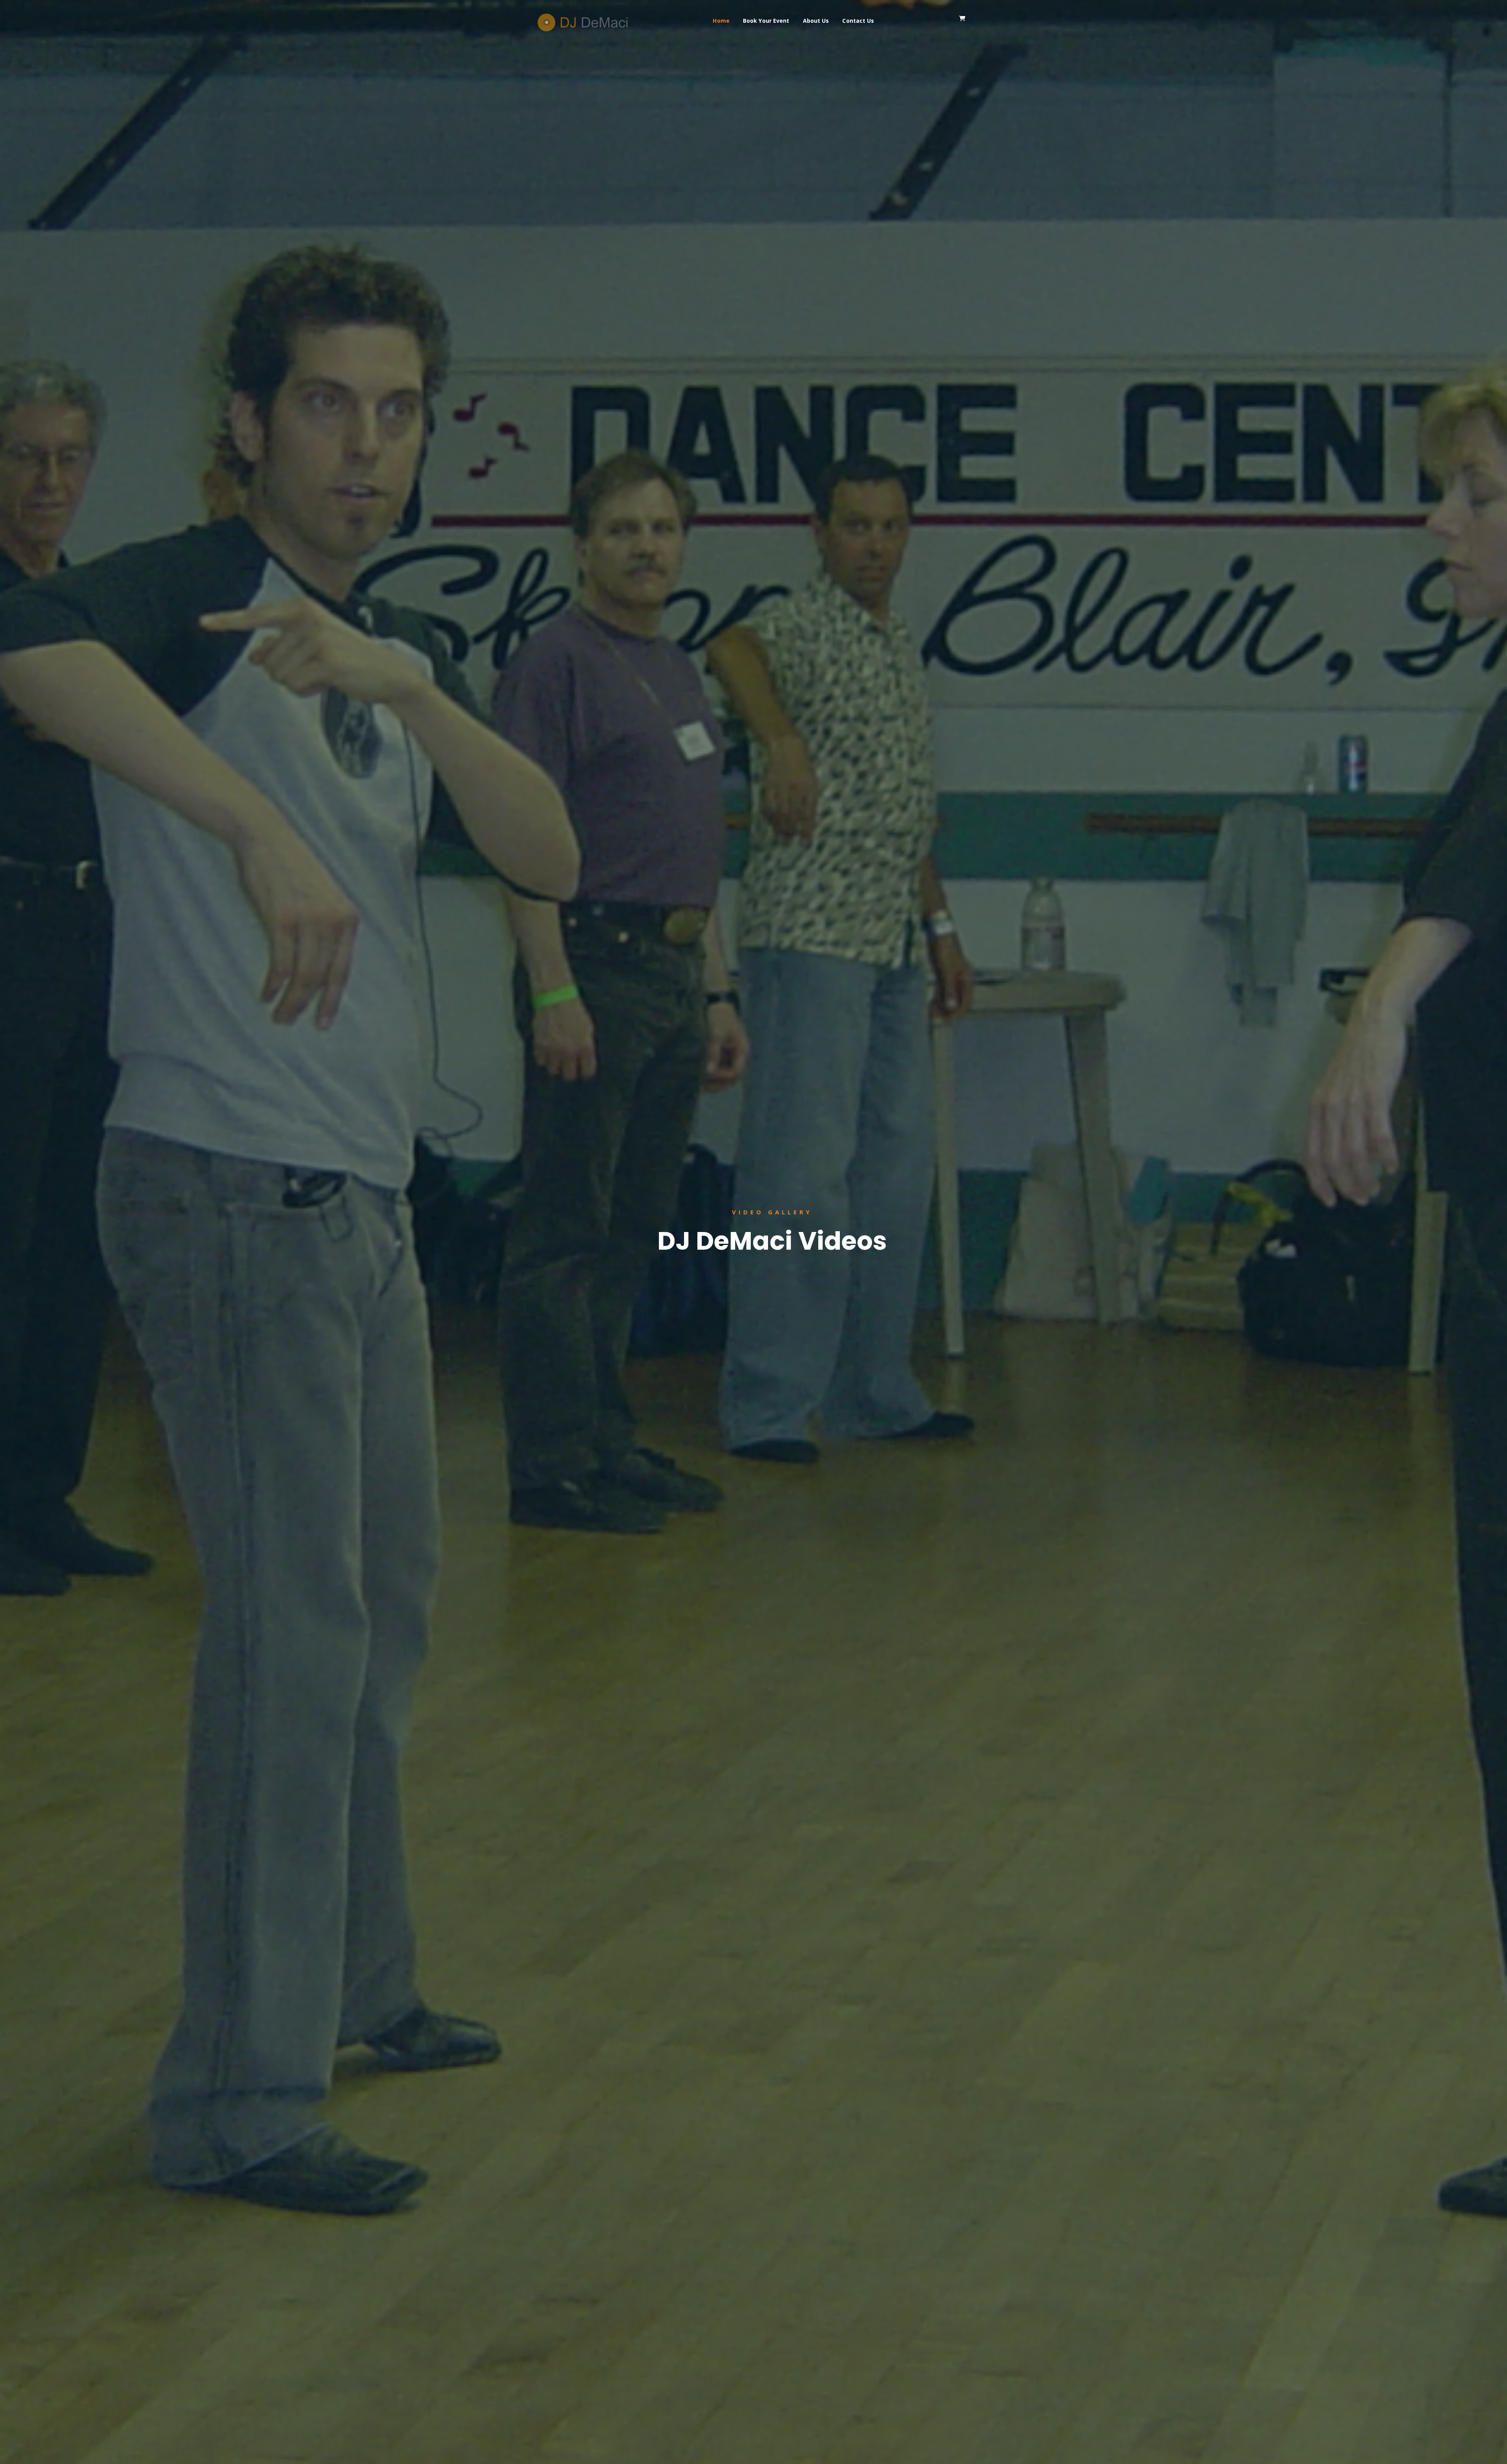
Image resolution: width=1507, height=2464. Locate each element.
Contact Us (858, 21)
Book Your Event (766, 21)
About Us (816, 21)
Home (721, 21)
